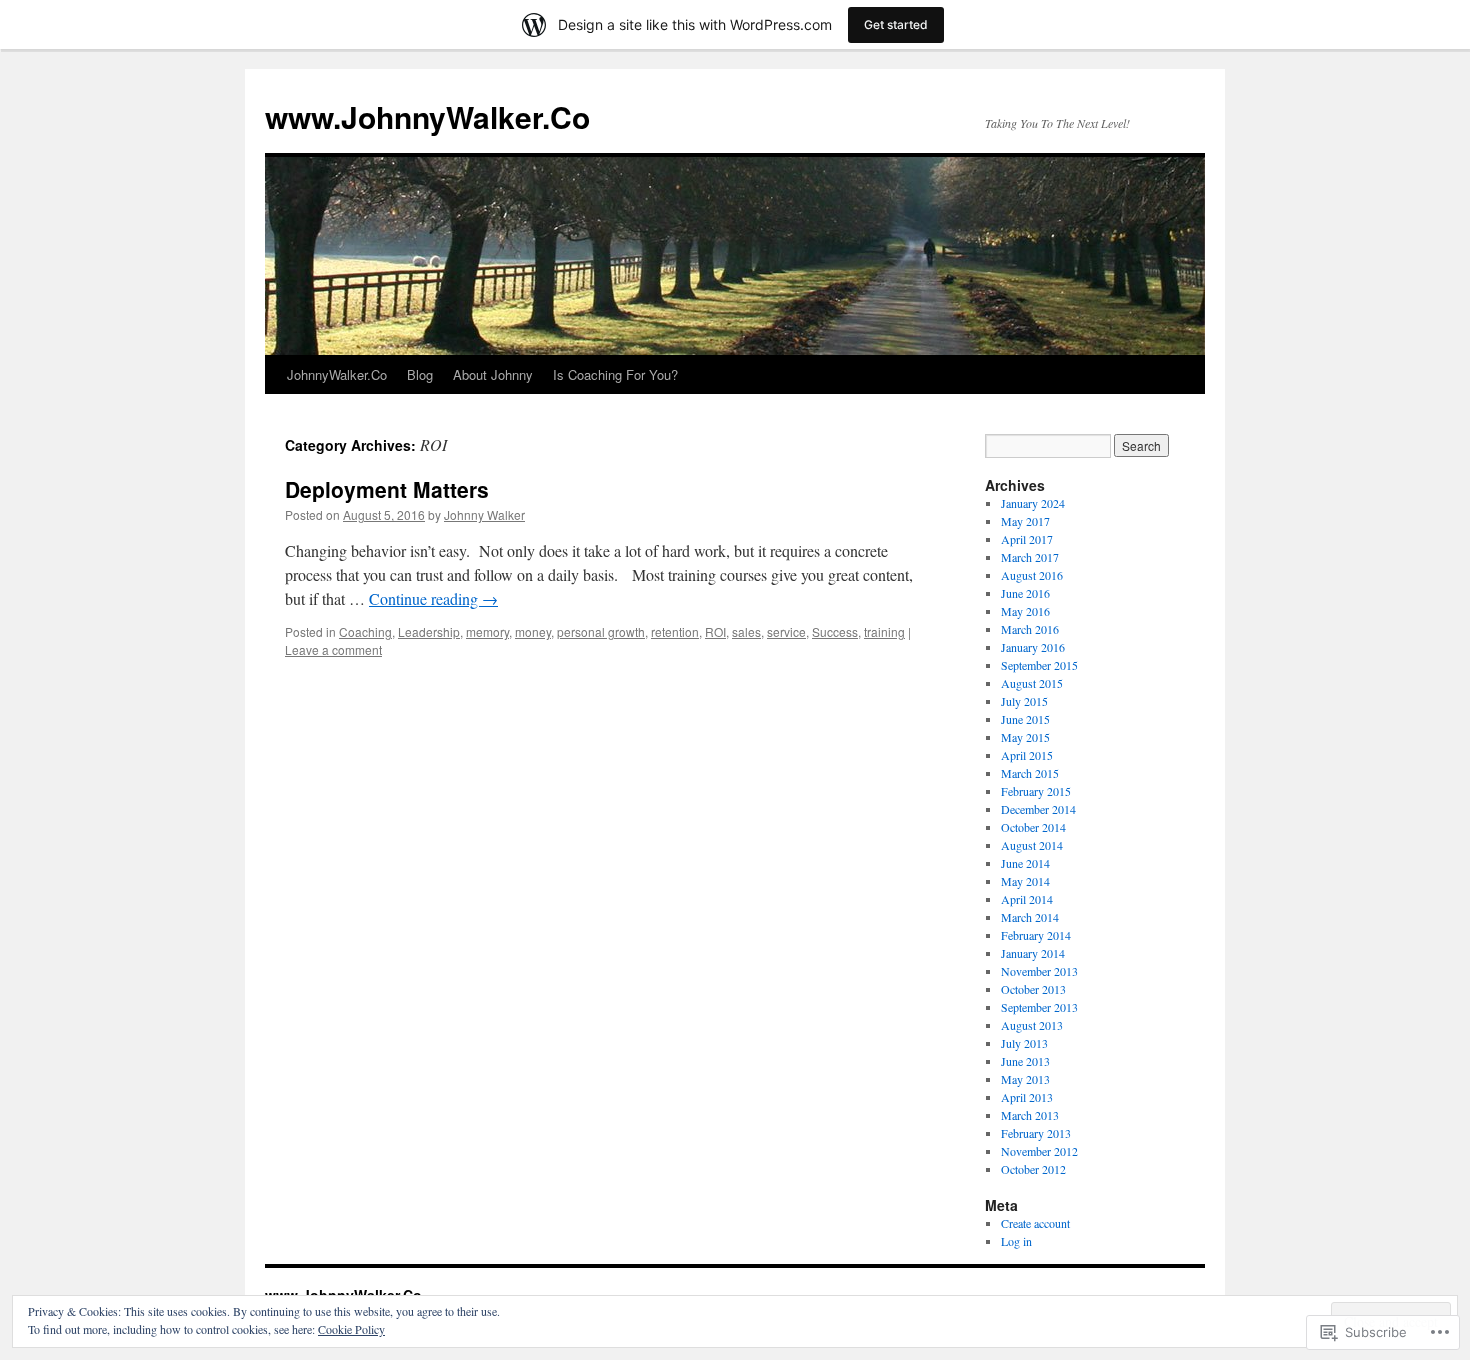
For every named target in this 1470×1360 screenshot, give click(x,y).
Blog (420, 374)
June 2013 (1025, 1061)
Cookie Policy (351, 1329)
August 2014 (1032, 845)
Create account (1035, 1223)
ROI (715, 631)
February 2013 (1036, 1133)
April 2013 (1027, 1097)
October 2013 (1033, 989)
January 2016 (1033, 647)
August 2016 (1032, 575)
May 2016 (1025, 611)
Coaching (365, 631)
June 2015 (1025, 719)
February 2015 (1036, 791)
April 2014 (1027, 899)
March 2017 (1030, 557)
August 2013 (1032, 1025)
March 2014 (1030, 917)
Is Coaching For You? (615, 374)
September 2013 (1039, 1007)
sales (746, 631)
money (533, 631)
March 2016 (1030, 629)
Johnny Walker (484, 514)
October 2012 (1033, 1169)
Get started (896, 24)
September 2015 (1039, 665)
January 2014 (1033, 953)
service (786, 631)
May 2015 (1025, 737)
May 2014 (1025, 881)
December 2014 (1038, 809)
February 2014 (1036, 935)
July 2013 (1024, 1043)
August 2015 (1032, 683)
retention (675, 631)
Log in (1016, 1241)
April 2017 (1027, 539)
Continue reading (433, 598)
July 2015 (1024, 701)
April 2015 (1027, 755)
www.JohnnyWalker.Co (427, 116)
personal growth (601, 631)
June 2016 (1025, 593)
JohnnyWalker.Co (337, 374)
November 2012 (1039, 1151)
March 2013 (1030, 1115)
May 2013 (1025, 1079)
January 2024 (1033, 503)
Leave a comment (333, 649)
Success (835, 631)
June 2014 (1025, 863)
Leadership (429, 631)
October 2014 (1033, 827)
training (884, 631)
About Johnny (493, 374)
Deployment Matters (387, 489)
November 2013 (1039, 971)
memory (487, 631)
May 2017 (1025, 521)
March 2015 (1030, 773)
